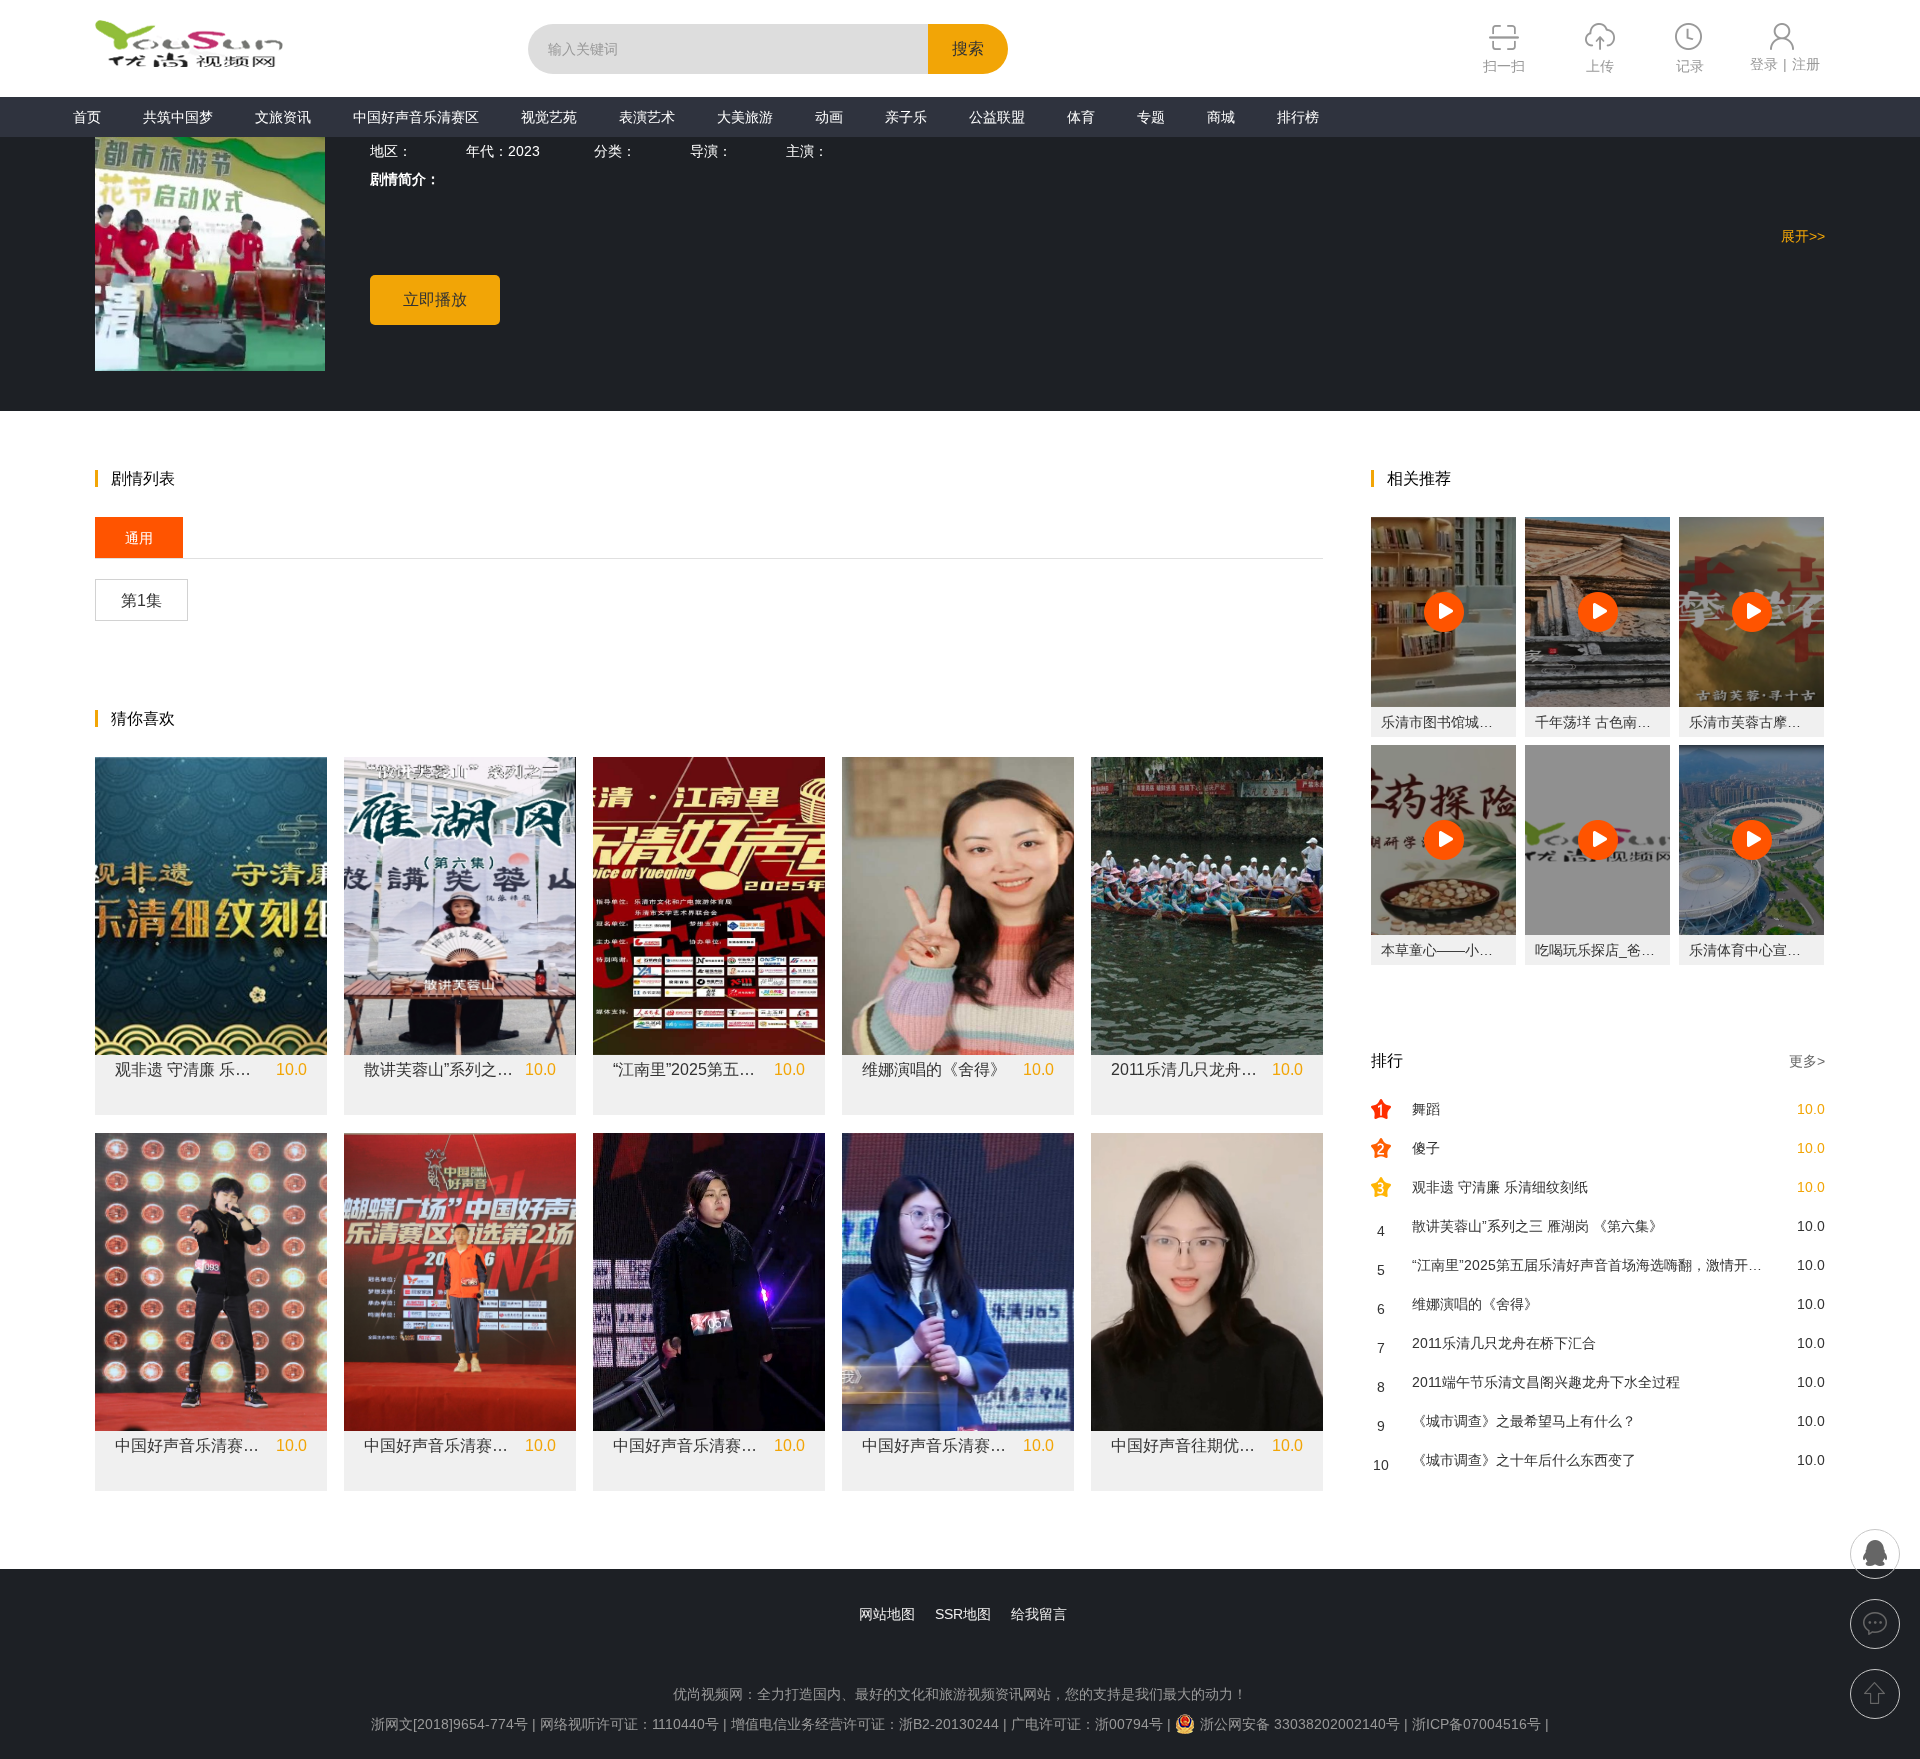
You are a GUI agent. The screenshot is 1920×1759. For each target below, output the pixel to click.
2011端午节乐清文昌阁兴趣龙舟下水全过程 (1546, 1382)
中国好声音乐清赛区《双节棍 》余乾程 (190, 1446)
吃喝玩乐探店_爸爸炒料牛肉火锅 (1637, 950)
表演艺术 (647, 117)
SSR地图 (963, 1614)
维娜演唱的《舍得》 (934, 1070)
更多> (1807, 1061)
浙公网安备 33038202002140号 (1300, 1724)
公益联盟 (997, 117)
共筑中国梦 (178, 117)
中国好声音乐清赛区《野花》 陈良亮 (688, 1446)
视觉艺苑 (549, 117)
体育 (1081, 117)
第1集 (141, 600)
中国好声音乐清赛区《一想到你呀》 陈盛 (439, 1446)
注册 (1806, 64)
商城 (1221, 117)
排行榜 (1298, 117)
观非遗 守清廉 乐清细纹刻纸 (190, 1070)
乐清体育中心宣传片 (1752, 950)
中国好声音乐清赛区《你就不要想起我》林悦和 (937, 1446)
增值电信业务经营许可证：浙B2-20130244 (865, 1724)
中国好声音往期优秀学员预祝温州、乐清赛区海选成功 (1186, 1446)
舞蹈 (1426, 1109)
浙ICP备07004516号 (1476, 1724)
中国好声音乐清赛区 (416, 117)
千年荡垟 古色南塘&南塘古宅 (1625, 722)
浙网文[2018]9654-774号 (449, 1724)
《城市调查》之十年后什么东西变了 (1524, 1460)
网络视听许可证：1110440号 (631, 1724)
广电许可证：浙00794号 (1087, 1724)
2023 (524, 151)
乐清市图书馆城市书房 (1451, 722)
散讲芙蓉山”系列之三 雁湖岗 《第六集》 (439, 1070)
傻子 (1426, 1148)
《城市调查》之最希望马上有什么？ (1524, 1421)
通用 (139, 538)
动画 (829, 117)
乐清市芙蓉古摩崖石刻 (1759, 722)
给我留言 (1039, 1614)
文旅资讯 (283, 117)
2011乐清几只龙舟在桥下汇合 (1186, 1070)
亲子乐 (906, 117)
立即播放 (435, 299)
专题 (1151, 117)
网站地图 (887, 1614)
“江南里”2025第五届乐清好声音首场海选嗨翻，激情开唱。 (688, 1070)
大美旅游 (745, 117)
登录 (1764, 64)
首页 (87, 117)
